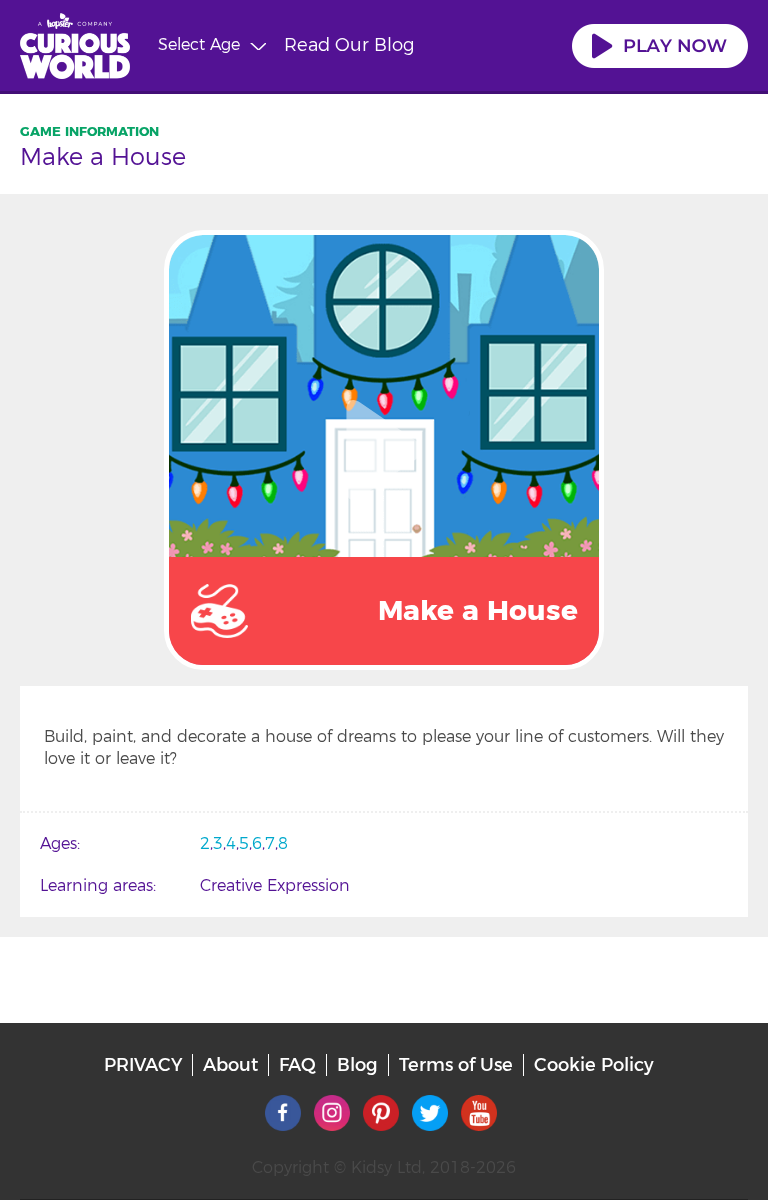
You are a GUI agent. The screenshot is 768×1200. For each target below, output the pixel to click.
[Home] (75, 49)
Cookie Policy (594, 1065)
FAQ (297, 1065)
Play (384, 450)
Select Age (199, 44)
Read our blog (349, 45)
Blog (357, 1065)
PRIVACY (143, 1065)
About (230, 1065)
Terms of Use (456, 1065)
